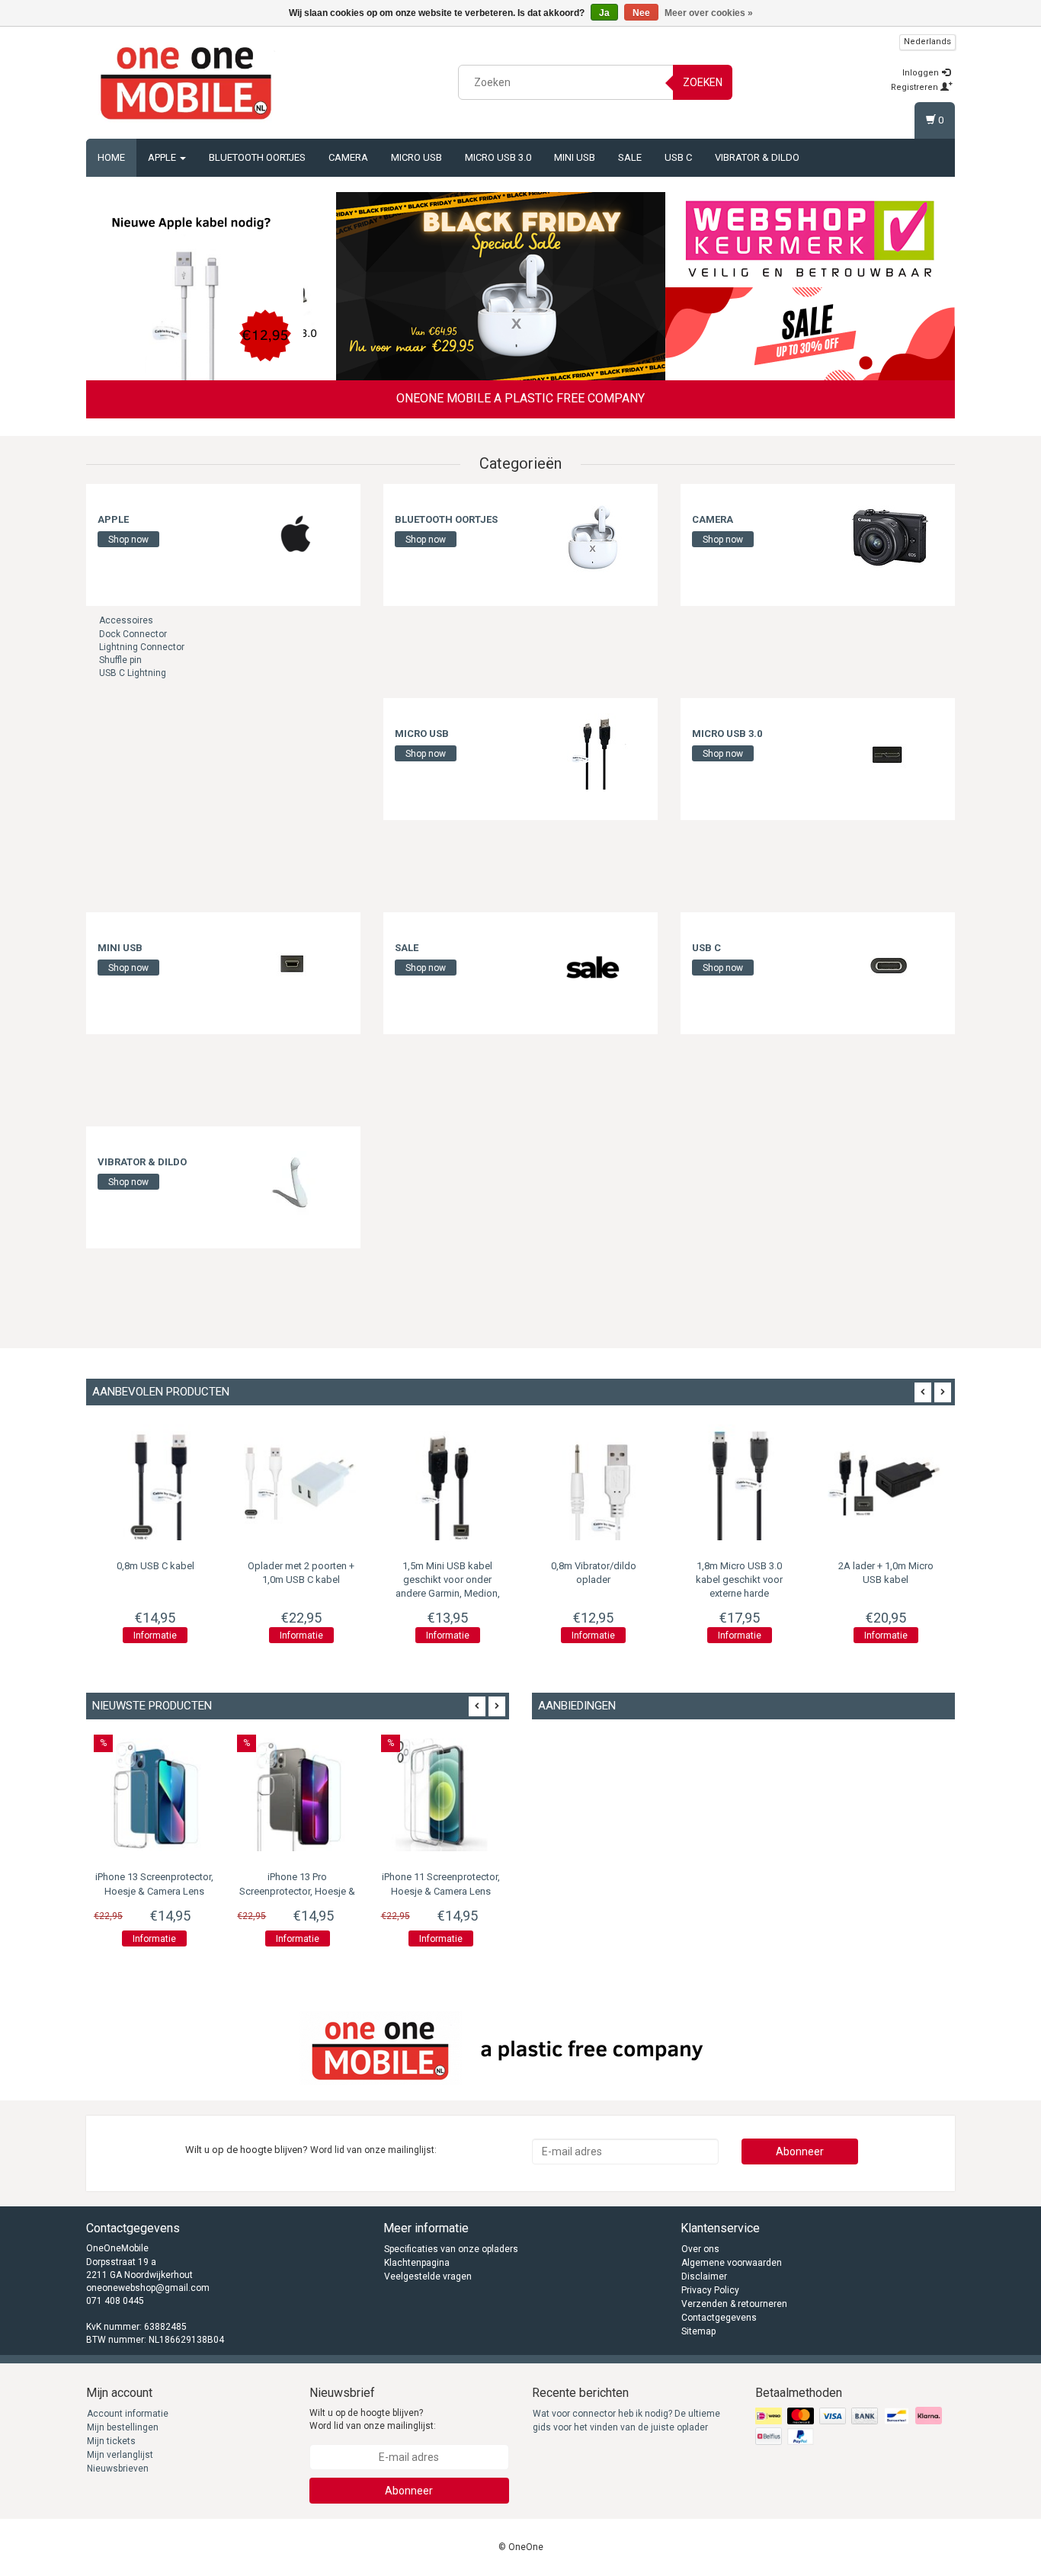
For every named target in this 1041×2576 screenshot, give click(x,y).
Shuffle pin (120, 660)
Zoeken (703, 82)
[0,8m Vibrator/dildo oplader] (454, 1482)
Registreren (916, 87)
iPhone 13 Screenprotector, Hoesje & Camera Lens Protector (154, 1891)
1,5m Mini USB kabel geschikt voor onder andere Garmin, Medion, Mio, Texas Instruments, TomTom (307, 1594)
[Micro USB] (593, 751)
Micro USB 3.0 (498, 157)
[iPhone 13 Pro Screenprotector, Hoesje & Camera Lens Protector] (297, 1795)
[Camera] (890, 537)
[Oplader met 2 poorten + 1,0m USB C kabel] (162, 1482)
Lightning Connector (142, 647)
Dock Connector (133, 634)
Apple (163, 157)
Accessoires (126, 620)
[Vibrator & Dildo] (296, 1180)
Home (111, 157)
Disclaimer (704, 2276)
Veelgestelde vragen (428, 2276)
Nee (641, 13)
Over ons (700, 2249)
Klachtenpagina (417, 2263)
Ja (604, 13)
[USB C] (890, 966)
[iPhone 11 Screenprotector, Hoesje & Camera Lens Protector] (441, 1795)
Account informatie (128, 2414)
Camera (348, 157)
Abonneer (800, 2151)
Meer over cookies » (709, 13)
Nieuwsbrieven (118, 2469)
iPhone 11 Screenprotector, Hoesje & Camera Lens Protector (441, 1891)
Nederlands (927, 42)
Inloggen (922, 73)
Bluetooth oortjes (257, 157)
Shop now (128, 540)
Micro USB (416, 157)
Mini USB (575, 157)
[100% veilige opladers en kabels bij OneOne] (186, 80)
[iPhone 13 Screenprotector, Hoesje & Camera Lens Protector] (154, 1795)
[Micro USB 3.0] (890, 751)
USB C (678, 157)
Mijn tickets (111, 2441)
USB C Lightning (133, 673)
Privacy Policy (710, 2290)
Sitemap (698, 2331)
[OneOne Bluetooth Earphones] (484, 287)
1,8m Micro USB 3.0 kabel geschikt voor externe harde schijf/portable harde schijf (600, 1594)
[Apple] (296, 537)
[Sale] (593, 966)
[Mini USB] (296, 966)
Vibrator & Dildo (757, 157)
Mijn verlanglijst (120, 2455)
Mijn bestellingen (123, 2427)
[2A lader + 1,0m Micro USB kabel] (746, 1482)
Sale (630, 157)
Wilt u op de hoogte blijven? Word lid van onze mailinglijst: (373, 2419)
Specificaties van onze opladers (451, 2249)
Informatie (162, 1636)
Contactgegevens (719, 2318)
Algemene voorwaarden (732, 2263)
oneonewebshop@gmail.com (148, 2288)
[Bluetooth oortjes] (593, 537)
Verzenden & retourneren (734, 2304)
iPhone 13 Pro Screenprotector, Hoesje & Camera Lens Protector (297, 1891)
